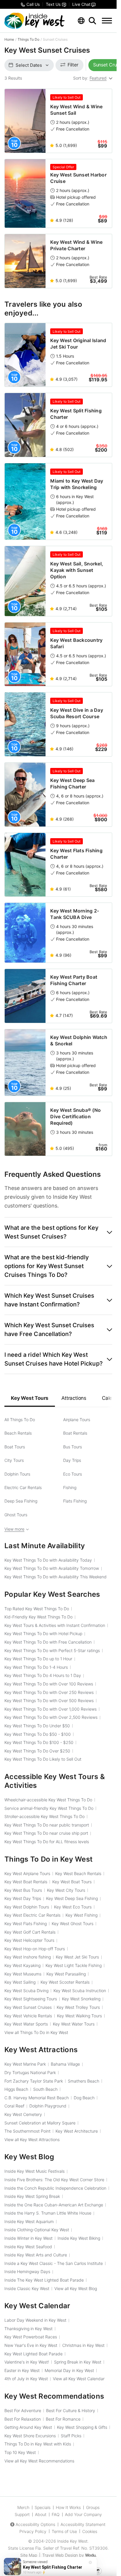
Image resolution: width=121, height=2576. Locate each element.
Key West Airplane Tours (27, 1873)
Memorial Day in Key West (69, 2370)
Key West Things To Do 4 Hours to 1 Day (43, 1675)
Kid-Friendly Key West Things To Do (38, 1617)
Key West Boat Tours (72, 1882)
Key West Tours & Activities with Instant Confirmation (55, 1625)
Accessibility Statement (83, 2524)
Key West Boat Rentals (26, 1882)
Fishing (70, 1487)
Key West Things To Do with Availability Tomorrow (52, 1568)
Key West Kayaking (22, 1965)
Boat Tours (15, 1447)
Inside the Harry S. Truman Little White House (48, 2213)
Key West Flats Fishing (26, 1924)
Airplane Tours (77, 1420)
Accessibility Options (35, 2524)
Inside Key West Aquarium (29, 2221)
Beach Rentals (18, 1433)
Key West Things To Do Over (37, 1751)
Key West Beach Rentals (78, 1873)
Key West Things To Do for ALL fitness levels (47, 1842)
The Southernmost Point (27, 2131)
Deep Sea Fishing (21, 1501)
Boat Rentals (75, 1433)
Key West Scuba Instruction (80, 1991)
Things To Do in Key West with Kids (38, 2444)
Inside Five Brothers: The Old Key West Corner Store (54, 2180)
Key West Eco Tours (73, 1907)
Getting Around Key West (28, 2427)
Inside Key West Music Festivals (35, 2171)
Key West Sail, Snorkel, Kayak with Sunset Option (77, 570)
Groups (93, 2507)
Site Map (29, 2555)
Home (9, 39)
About (41, 2514)
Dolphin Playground (48, 2106)
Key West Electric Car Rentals (32, 1915)
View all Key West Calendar (79, 2379)
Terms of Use (64, 2531)
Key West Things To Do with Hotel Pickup (43, 1633)
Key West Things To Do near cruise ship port (46, 1833)
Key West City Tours (66, 1890)
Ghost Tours (16, 1515)
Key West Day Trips (23, 1898)
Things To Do (28, 39)
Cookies (90, 2531)
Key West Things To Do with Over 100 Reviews (49, 1684)
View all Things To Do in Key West (36, 2032)
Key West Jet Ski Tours (77, 1957)
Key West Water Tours (74, 2024)
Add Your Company (83, 2514)
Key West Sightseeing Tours (31, 1999)
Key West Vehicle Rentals (28, 2016)
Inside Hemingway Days (27, 2271)
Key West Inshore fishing (28, 1957)
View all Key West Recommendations (39, 2461)
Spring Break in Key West (78, 2362)
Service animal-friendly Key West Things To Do (49, 1808)
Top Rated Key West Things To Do (37, 1609)
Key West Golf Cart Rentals (30, 1932)
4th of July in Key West (26, 2379)
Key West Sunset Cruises (28, 2007)
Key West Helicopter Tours (29, 1940)
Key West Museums (23, 1974)
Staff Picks (71, 2436)
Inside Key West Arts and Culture (36, 2255)
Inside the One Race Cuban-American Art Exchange (54, 2205)
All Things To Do (20, 1420)
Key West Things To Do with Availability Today (48, 1560)
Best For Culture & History (71, 2411)
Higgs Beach (16, 2089)
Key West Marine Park (25, 2064)
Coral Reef (14, 2106)
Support (22, 2514)
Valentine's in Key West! (27, 2362)
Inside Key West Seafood (28, 2247)
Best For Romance (63, 2419)
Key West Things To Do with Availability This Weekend (56, 1577)
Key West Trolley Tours (78, 2007)
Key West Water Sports (26, 2024)
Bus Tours (73, 1447)
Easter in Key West (22, 2370)
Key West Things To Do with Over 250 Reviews (49, 1692)
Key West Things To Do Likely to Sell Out (43, 1759)
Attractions (74, 1398)
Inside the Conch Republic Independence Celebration (55, 2188)
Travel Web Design (60, 2555)
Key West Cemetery (23, 2114)
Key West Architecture (77, 2131)
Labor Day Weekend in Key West (35, 2320)
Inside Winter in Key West (28, 2238)
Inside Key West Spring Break (32, 2196)
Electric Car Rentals (23, 1487)
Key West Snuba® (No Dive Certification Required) (75, 1117)
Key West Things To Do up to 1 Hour (38, 1659)
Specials (43, 2507)
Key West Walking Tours (79, 2016)
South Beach (45, 2089)
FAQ (56, 2514)
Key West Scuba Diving (26, 1991)
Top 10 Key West (20, 2452)
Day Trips (72, 1460)
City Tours (14, 1460)
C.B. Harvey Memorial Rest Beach (37, 2098)
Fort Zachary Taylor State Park (34, 2081)
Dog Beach (84, 2098)
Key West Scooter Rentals (65, 1982)
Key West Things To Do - (38, 1734)
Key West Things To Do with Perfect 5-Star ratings (52, 1650)
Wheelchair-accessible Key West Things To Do (48, 1800)
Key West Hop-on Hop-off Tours (35, 1949)
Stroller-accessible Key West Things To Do (44, 1816)
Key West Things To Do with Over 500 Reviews (49, 1701)
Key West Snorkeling (81, 1999)
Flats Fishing (75, 1501)
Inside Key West (72, 2541)
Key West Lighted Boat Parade (33, 2354)
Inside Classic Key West (27, 2288)
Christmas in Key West (83, 2345)
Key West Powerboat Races (31, 2337)
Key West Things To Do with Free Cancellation (48, 1642)
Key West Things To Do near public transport (47, 1825)
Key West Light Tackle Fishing (74, 1965)
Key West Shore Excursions (30, 2436)
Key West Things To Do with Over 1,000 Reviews (51, 1709)
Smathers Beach (84, 2081)
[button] (58, 1232)
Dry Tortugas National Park (30, 2072)
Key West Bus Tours (23, 1890)
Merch (23, 2507)
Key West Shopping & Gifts (82, 2427)
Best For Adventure (23, 2411)
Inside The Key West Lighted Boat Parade (44, 2280)
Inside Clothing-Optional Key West (37, 2230)
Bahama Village (65, 2064)
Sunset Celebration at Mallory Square (40, 2123)
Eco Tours (73, 1474)
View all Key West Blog (76, 2288)
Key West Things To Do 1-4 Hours (36, 1667)
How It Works (68, 2507)
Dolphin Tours (17, 1474)
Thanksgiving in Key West (28, 2329)
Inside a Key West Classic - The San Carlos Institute (54, 2263)
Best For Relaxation (23, 2419)
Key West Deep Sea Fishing (72, 1898)
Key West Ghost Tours (73, 1924)
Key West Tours (30, 1398)
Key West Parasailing (66, 1974)
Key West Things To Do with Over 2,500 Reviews (51, 1717)
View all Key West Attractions (32, 2139)
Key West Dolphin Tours (27, 1907)
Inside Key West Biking (79, 2238)
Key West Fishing (81, 1915)
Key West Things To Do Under (37, 1726)
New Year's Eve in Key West (31, 2345)
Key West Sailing (20, 1982)
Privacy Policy (33, 2531)
